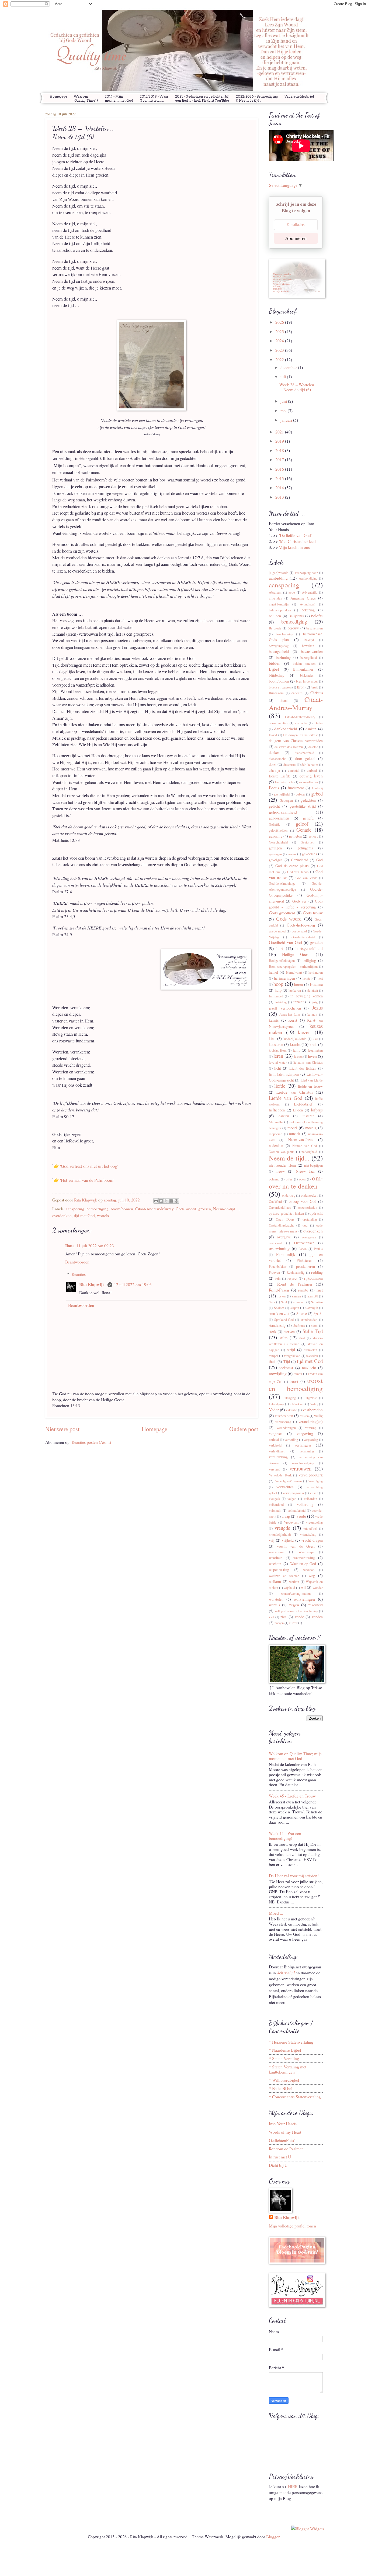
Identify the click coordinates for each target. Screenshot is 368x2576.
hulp (278, 990)
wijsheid (289, 1588)
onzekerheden (308, 1208)
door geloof (305, 758)
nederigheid (309, 1152)
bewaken (308, 646)
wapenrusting (279, 1570)
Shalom (279, 1308)
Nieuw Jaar (305, 1171)
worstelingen (304, 1599)
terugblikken (292, 1356)
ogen (302, 1179)
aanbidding (278, 578)
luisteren (308, 1116)
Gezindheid (300, 860)
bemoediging (98, 1209)
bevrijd (309, 640)
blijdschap (277, 675)
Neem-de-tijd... (226, 1209)
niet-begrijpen (313, 1165)
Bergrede (275, 628)
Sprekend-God (284, 1320)
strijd (291, 1350)
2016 (280, 469)
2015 (280, 478)
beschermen (315, 628)
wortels (103, 1215)
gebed (317, 793)
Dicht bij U (278, 2165)
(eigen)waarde (279, 573)
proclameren (305, 1266)
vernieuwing (278, 1457)
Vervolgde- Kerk (280, 1475)
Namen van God (305, 1146)
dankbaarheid (286, 729)
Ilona (70, 1246)
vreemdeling (314, 1522)
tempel (273, 1356)
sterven (289, 1332)
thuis (272, 1361)
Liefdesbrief (303, 1104)
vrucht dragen (312, 1540)
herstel (307, 978)
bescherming (284, 634)
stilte (284, 1337)
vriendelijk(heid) (280, 1535)
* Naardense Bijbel (285, 2050)
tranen (298, 1374)
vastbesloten (284, 1416)
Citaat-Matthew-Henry (300, 717)
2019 (280, 441)
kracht (295, 1044)
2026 (280, 322)
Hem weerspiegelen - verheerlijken (293, 967)
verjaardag (311, 1440)
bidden (275, 663)
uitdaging (290, 1398)
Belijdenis (296, 616)
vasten (304, 1416)
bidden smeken (304, 664)
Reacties (79, 1274)
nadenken (276, 1146)
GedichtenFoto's (283, 2140)
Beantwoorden (77, 1262)
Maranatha (276, 1122)
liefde (280, 1086)
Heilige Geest (296, 954)
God (320, 860)
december (289, 367)
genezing (276, 836)
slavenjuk (312, 1308)
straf (302, 1338)
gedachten (308, 800)
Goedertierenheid (303, 937)
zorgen (279, 1623)
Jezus (317, 1008)
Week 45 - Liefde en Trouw (292, 1796)
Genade (304, 830)
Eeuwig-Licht (284, 782)
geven (292, 854)
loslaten (283, 1116)
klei (315, 1039)
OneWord (275, 1202)
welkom (275, 1581)
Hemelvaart (294, 972)
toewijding (278, 1373)
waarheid (276, 1558)
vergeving (305, 1433)
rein (278, 1278)
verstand (275, 1469)
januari (287, 420)
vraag (286, 1516)
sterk (272, 1332)
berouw (293, 628)
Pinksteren (305, 1260)
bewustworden (312, 651)
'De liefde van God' (295, 535)
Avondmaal (308, 604)
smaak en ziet (279, 1313)
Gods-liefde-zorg (301, 925)
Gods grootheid (282, 913)
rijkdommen (313, 1278)
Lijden (298, 1110)
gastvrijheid (282, 794)
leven (312, 1056)
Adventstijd (310, 592)
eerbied (312, 771)
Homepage (58, 96)
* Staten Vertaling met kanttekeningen (288, 2069)
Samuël (313, 1296)
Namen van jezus (282, 1152)
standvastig (277, 1325)
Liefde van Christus (295, 1092)
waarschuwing (304, 1558)
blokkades (307, 675)
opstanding (310, 1219)
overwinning (279, 1248)
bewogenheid (279, 651)
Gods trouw (313, 913)
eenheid (293, 771)
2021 (280, 432)
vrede (301, 1516)
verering (311, 1428)
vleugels (274, 1499)
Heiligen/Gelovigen (282, 961)
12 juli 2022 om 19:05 (133, 1284)
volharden (310, 1499)
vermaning (307, 1451)
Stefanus (299, 1326)
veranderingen (286, 1428)
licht (278, 1068)
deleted (313, 747)
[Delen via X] (166, 1201)
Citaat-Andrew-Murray (154, 1209)
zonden (317, 1617)
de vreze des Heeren (289, 747)
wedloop (309, 1570)
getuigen (275, 848)
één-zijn (274, 771)
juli (284, 376)
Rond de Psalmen (295, 1284)
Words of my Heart (285, 2132)
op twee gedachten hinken (286, 1213)
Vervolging (315, 1481)
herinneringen (284, 978)
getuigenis (305, 848)
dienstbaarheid (304, 753)
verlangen (303, 1445)
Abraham (275, 592)
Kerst (293, 1020)
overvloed (275, 1243)
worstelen (276, 1599)
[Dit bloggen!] (161, 1201)
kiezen (304, 1032)
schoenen (299, 1302)
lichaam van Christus (308, 1063)
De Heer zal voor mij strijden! (294, 1876)
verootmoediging (303, 1463)
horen (298, 984)
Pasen (303, 1249)
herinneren (316, 972)
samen (296, 1296)
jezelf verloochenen (285, 1008)
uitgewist (311, 1398)
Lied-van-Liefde (312, 1080)
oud (305, 1225)
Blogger (273, 2537)
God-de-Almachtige (282, 884)
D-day (319, 723)
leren (278, 1056)
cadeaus (297, 693)
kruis (313, 1044)
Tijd (287, 1361)
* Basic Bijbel (281, 2088)
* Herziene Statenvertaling (291, 2042)
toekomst (286, 1368)
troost (294, 1381)
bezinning (283, 657)
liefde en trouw (310, 1086)
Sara (272, 1302)
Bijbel (274, 669)
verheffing (291, 1440)
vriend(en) (310, 1529)
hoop (278, 984)
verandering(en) (311, 1422)
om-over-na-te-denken (296, 1182)
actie (292, 592)
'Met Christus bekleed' (298, 541)
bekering (308, 610)
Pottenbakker (278, 1267)
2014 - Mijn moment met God (119, 98)
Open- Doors (285, 1219)
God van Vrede (306, 878)
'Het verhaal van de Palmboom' (87, 1180)
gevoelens (309, 854)
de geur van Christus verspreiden (296, 741)
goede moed (277, 931)
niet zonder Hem (282, 1165)
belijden (275, 616)
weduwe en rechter (284, 1576)
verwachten (285, 1487)
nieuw (280, 1171)
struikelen (311, 1350)
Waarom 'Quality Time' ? (86, 98)
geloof (302, 824)
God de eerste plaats (292, 866)
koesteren (276, 1044)
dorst (273, 764)
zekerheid (315, 1605)
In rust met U (280, 2157)
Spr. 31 (318, 1314)
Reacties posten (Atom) (91, 1442)
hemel (273, 972)
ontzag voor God (302, 1201)
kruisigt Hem (278, 1050)
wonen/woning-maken (296, 1594)
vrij (272, 1540)
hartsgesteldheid (309, 948)
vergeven (276, 1433)
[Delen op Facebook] (171, 1201)
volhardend (276, 1505)
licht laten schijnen (284, 1074)
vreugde (282, 1528)
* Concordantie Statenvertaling (295, 2097)
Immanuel (276, 996)
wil (303, 1587)
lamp (297, 1050)
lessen (298, 1057)
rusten (282, 1296)
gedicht (274, 806)
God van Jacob (298, 872)
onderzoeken (310, 1195)
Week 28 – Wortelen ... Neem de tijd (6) (299, 387)
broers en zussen (280, 687)
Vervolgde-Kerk (310, 1475)
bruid (315, 687)
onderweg (289, 1195)
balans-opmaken (280, 610)
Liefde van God (286, 1098)
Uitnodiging (277, 1404)
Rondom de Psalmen (286, 2149)
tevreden (312, 1356)
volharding (305, 1504)
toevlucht (309, 1368)
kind (272, 1039)
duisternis (290, 765)
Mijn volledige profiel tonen (292, 2226)
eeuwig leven (311, 776)
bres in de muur (307, 681)
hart (280, 948)
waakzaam (276, 1552)
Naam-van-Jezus (301, 1140)
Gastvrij (317, 788)
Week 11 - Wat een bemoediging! (285, 1836)
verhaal (274, 1440)
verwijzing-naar (294, 1493)
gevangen (275, 854)
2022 (280, 359)
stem (314, 1326)
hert (320, 978)
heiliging (309, 960)
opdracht (316, 1213)
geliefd (308, 818)
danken (311, 729)
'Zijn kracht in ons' (295, 547)
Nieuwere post (62, 1429)
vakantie (291, 1410)
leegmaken (315, 1050)
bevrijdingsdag (279, 646)
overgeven (309, 1237)
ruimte (303, 1290)
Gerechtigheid (278, 842)
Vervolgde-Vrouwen (288, 1481)
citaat (284, 700)
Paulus (318, 1249)
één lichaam (310, 765)
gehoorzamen (279, 818)
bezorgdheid (309, 658)
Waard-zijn (306, 1552)
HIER (293, 2486)
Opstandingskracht (281, 1225)
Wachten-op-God (303, 1564)
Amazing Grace (303, 598)
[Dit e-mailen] (156, 1201)
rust (320, 1290)
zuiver (293, 1623)
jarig (315, 1002)
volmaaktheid (296, 1511)
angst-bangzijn (279, 604)
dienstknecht (277, 759)
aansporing (75, 1209)
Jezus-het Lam (290, 1015)
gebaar (300, 794)
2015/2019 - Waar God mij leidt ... (154, 98)
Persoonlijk (286, 1254)
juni (284, 401)
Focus (274, 788)
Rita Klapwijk (93, 1284)
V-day (314, 1404)
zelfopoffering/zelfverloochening (296, 1611)
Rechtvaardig (296, 1272)
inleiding (281, 1002)
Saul (284, 1302)
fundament (296, 788)
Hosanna (316, 984)
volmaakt (275, 1511)
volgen (292, 1499)
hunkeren (295, 991)
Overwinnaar (304, 1243)
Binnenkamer (303, 669)
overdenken (62, 1215)
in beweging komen (307, 996)
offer (289, 1179)
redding (317, 1272)
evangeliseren (309, 782)
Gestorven (308, 842)
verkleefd (275, 1445)
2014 (280, 488)
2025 (280, 331)
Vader (274, 1409)
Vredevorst (291, 1522)
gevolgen (276, 860)
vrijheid (288, 1540)
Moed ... (276, 1913)
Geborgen (286, 800)
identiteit (312, 991)
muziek (295, 1134)
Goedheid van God (285, 942)
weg (312, 1575)
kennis (274, 1020)
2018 (280, 450)
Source (302, 1313)
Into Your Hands (283, 2124)
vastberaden (313, 1409)
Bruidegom (276, 693)
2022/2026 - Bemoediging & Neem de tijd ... (257, 98)
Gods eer (299, 901)
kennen (312, 1015)
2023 (280, 350)
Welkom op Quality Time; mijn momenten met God (295, 1756)
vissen (314, 1493)
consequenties (278, 723)
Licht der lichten (303, 1068)
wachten (275, 1564)
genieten (295, 836)
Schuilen (317, 1302)
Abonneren (296, 238)
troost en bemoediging (296, 1384)
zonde (299, 1617)
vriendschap (308, 1535)
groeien (205, 1209)
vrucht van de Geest (296, 1546)
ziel (271, 1617)
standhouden (309, 1320)
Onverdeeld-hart (280, 1208)
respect (292, 1278)
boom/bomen (122, 1209)
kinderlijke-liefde (295, 1039)
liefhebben (277, 1110)
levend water (278, 1063)
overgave (284, 1237)
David (273, 735)
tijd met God (84, 1215)
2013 (280, 497)
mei (284, 410)
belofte (317, 616)
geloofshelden (278, 830)
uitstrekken (297, 1404)
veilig (318, 1416)
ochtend (274, 1179)
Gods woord (186, 1209)
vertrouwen (301, 1468)
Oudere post (244, 1429)
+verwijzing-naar (306, 573)
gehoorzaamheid (283, 812)
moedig (311, 1128)
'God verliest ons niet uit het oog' (89, 1166)
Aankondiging (308, 578)
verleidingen (277, 1451)
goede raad (299, 931)
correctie (301, 723)
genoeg (313, 836)
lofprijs (317, 1110)
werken (294, 1582)
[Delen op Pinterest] (176, 1201)
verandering (283, 1422)
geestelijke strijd (303, 806)
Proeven (274, 1272)
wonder (318, 1588)
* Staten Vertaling (284, 2058)
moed (292, 1127)
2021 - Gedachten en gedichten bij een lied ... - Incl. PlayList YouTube (202, 98)
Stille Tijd (313, 1331)
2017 (280, 459)
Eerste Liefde (280, 776)
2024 (280, 341)
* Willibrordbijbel (284, 2080)
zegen (294, 1605)
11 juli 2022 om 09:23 (95, 1246)
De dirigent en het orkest (300, 735)
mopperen (276, 1134)
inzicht (298, 1002)
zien (284, 1617)
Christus (317, 693)
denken (274, 753)
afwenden (275, 598)
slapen (295, 1308)
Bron (301, 687)
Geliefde (275, 824)
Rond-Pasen (279, 1290)
